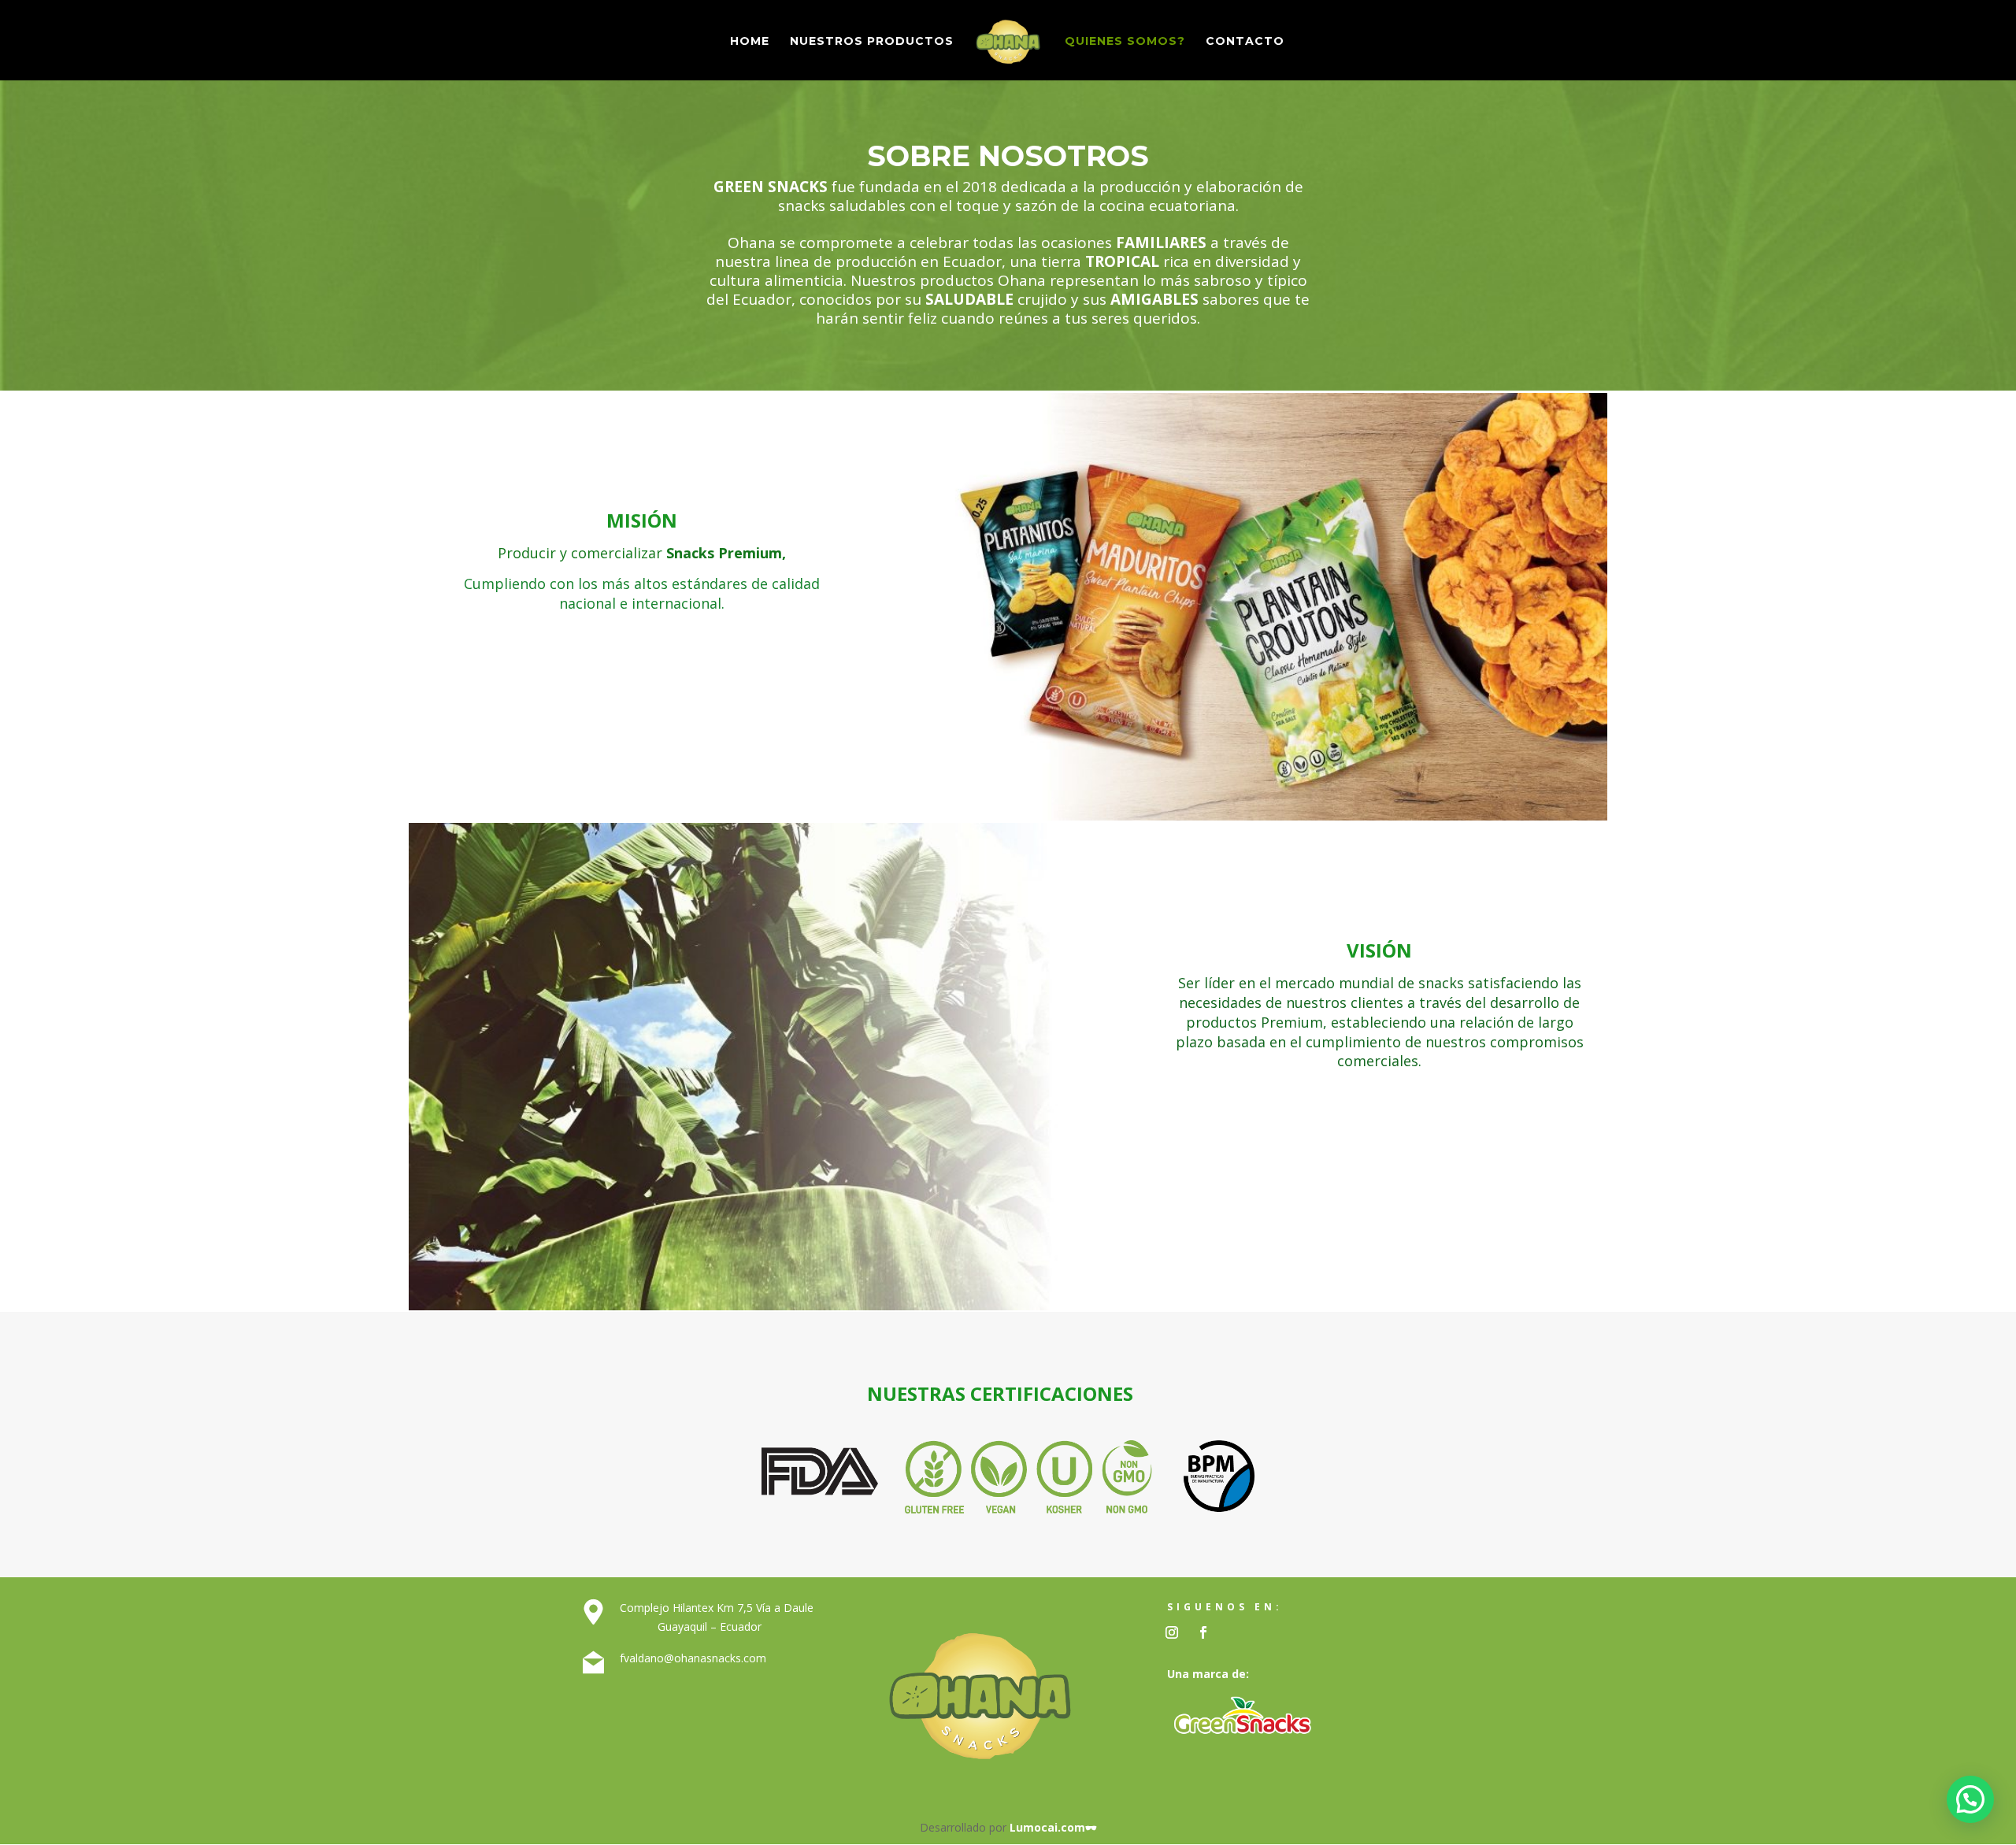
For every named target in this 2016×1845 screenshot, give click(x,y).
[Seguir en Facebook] (1203, 1632)
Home (750, 42)
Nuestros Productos (872, 42)
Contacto (1245, 42)
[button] (1970, 1799)
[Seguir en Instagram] (1172, 1632)
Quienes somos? (1125, 42)
